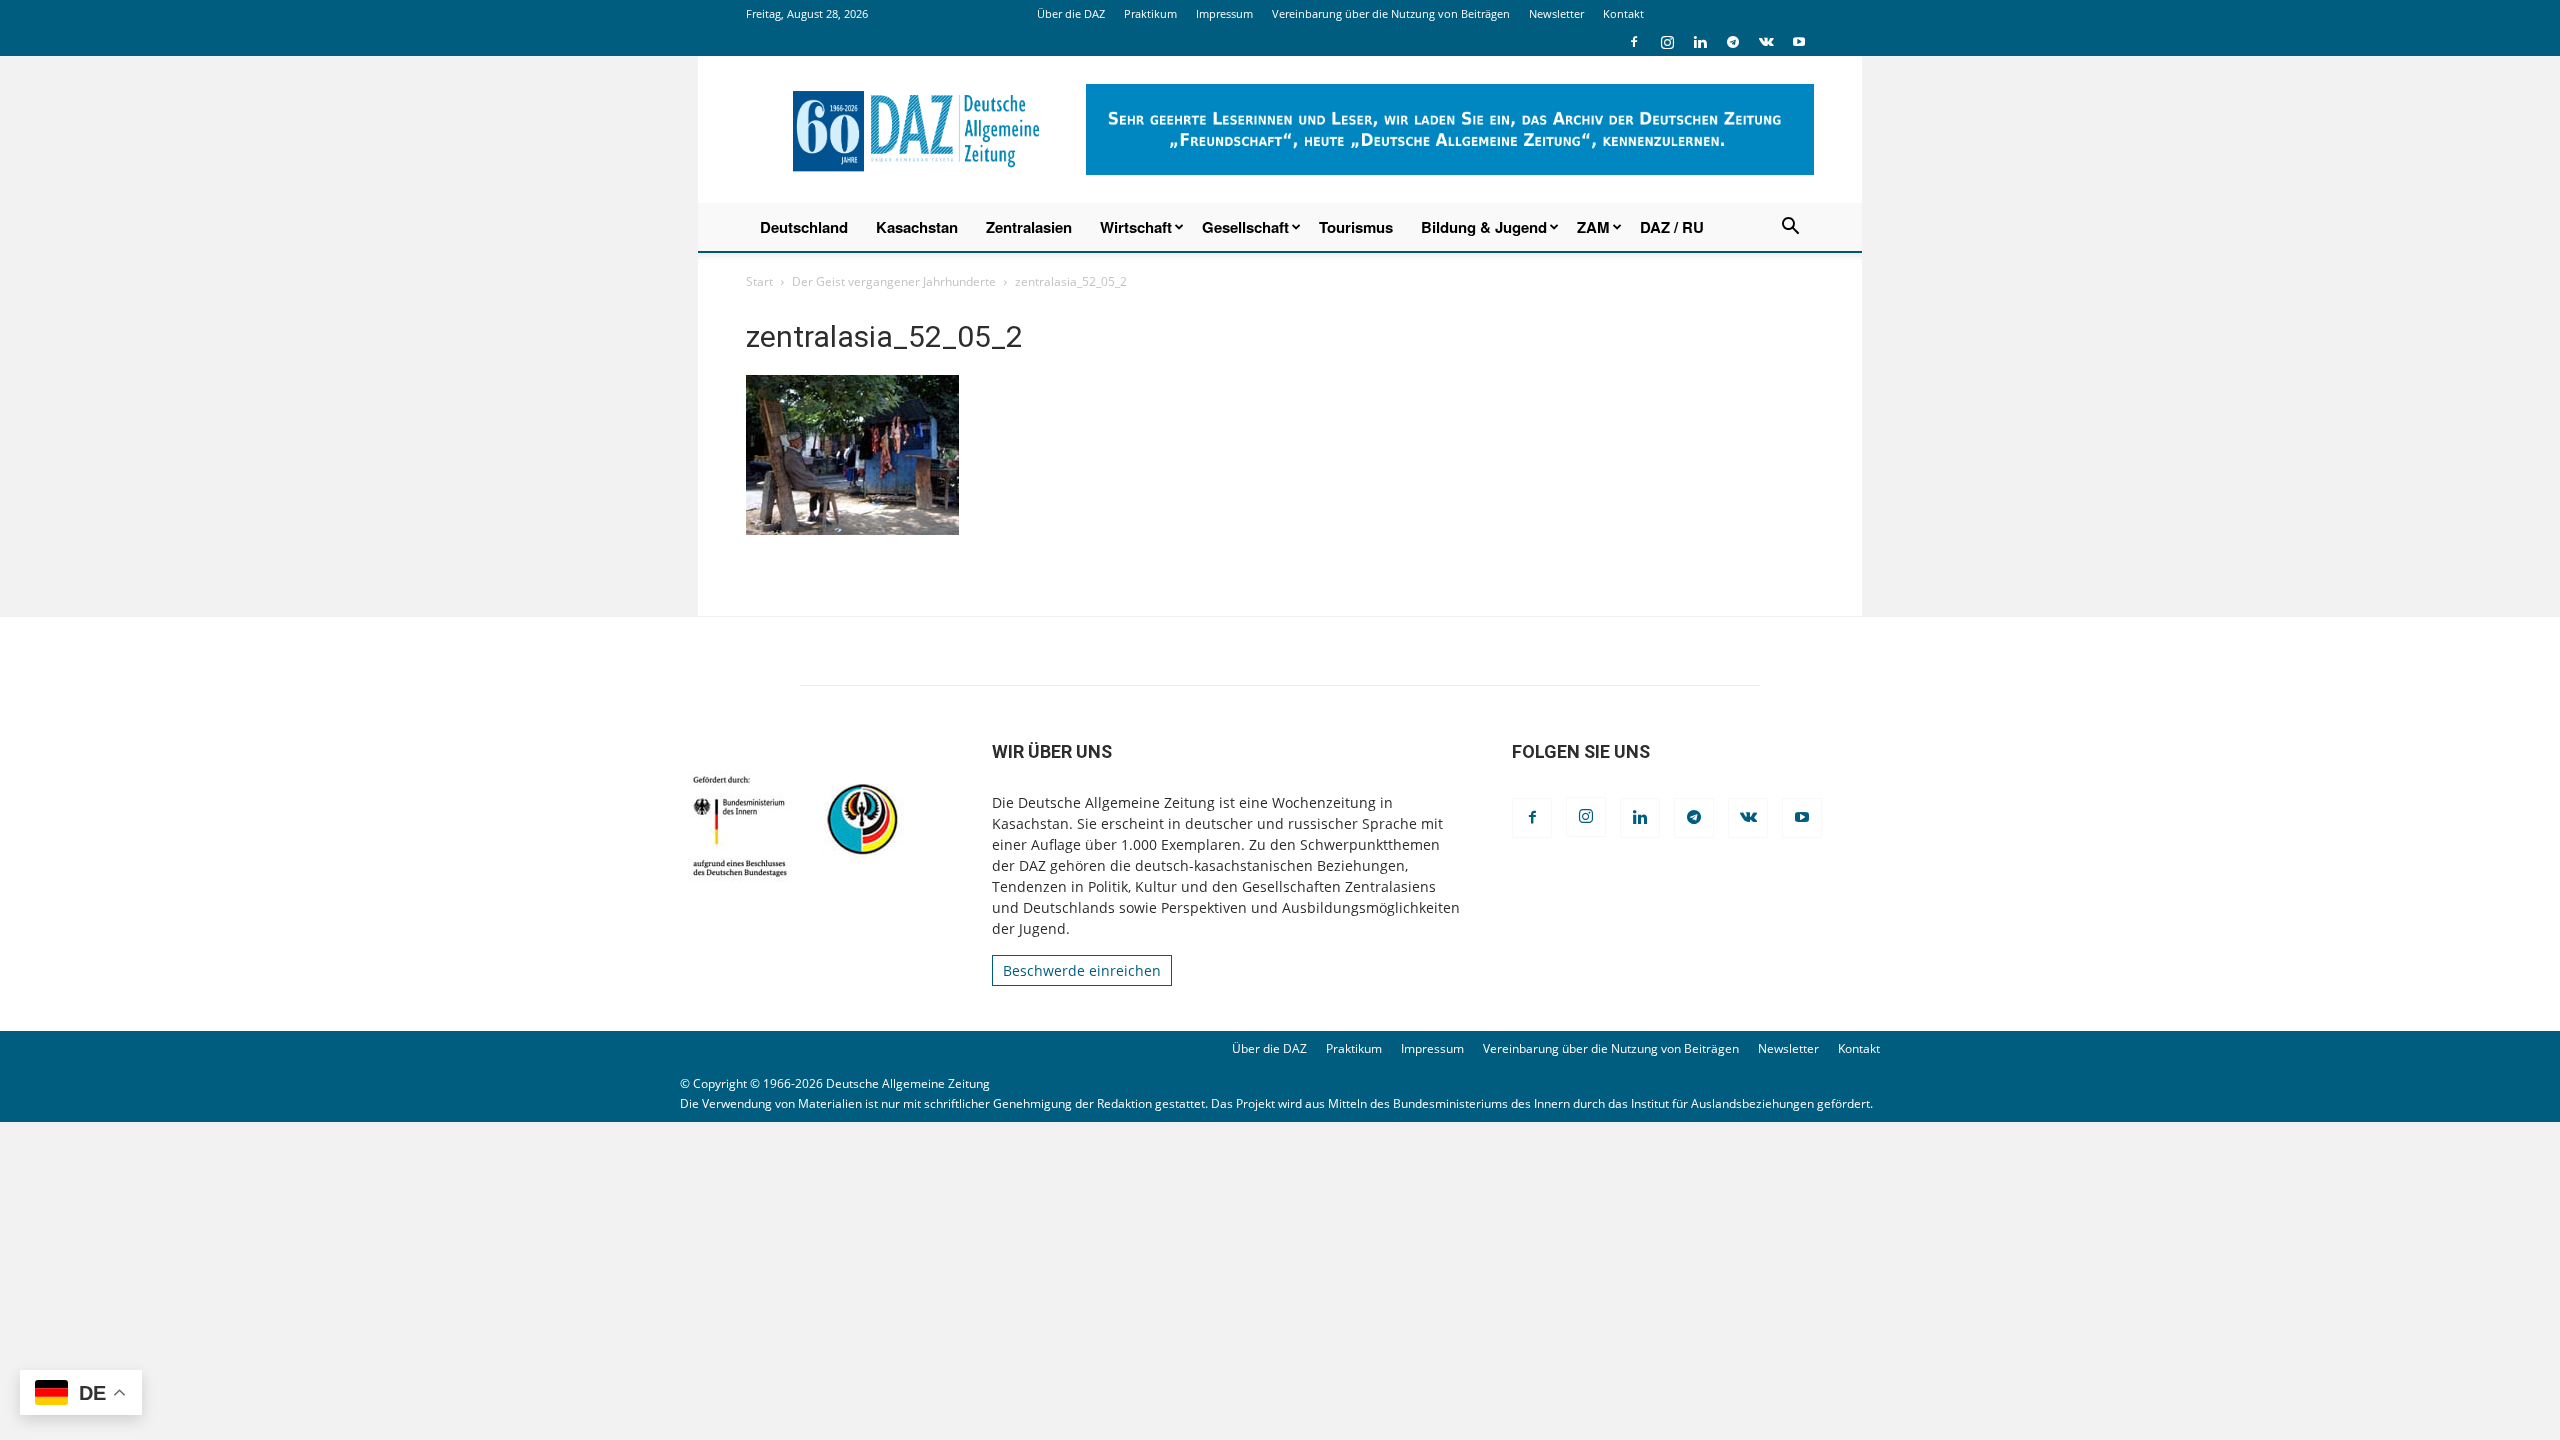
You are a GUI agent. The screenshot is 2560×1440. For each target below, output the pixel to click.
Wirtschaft (1136, 227)
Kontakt (1623, 13)
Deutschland (804, 227)
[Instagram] (1667, 42)
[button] (1790, 228)
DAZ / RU (1672, 227)
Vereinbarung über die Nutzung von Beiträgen (1391, 13)
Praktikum (1150, 13)
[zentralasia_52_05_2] (852, 529)
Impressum (1224, 13)
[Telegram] (1733, 42)
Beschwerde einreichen (1082, 970)
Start (759, 281)
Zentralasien (1029, 227)
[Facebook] (1634, 42)
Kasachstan (917, 227)
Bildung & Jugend (1484, 227)
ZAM (1593, 227)
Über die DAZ (1071, 13)
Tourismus (1356, 227)
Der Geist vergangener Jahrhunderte (894, 281)
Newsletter (1556, 13)
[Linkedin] (1700, 42)
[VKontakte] (1766, 42)
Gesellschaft (1245, 227)
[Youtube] (1799, 42)
